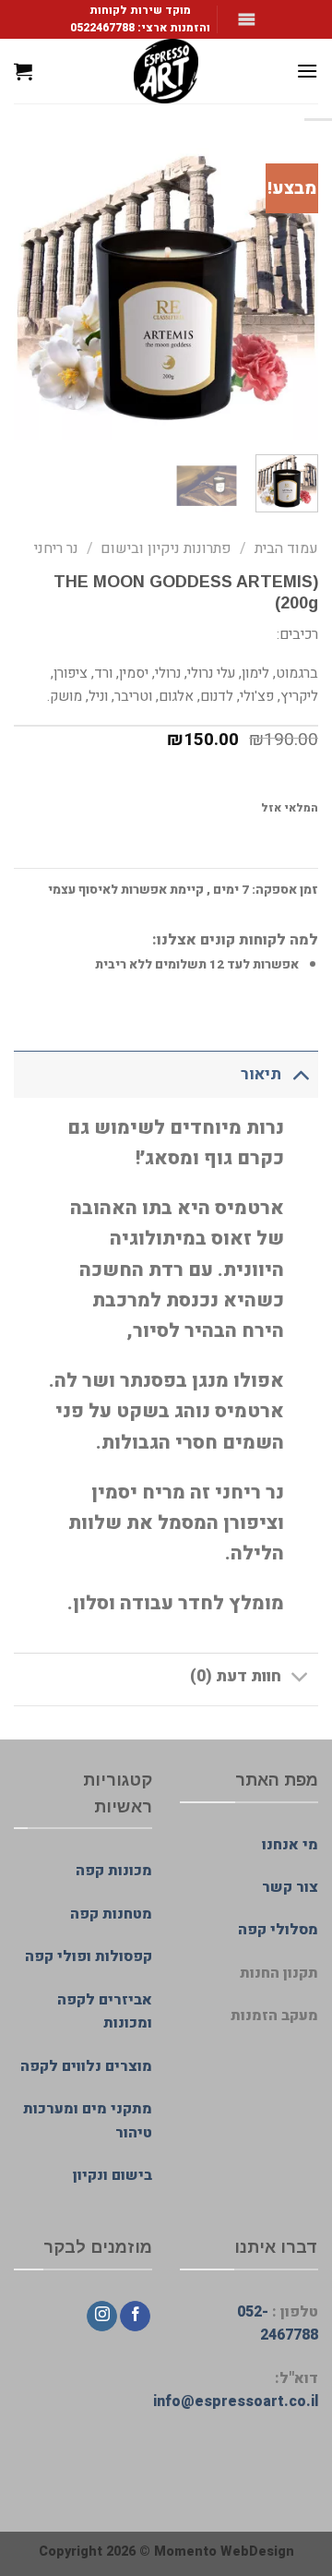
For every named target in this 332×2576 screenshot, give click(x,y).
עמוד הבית (286, 548)
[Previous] (289, 288)
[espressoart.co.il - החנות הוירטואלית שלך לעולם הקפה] (166, 71)
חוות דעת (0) (236, 1676)
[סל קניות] (23, 71)
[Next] (30, 288)
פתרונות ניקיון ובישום (166, 548)
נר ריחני (56, 548)
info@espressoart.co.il (236, 2401)
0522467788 (102, 28)
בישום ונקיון (113, 2175)
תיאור (261, 1074)
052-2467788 (278, 2324)
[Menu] (307, 71)
